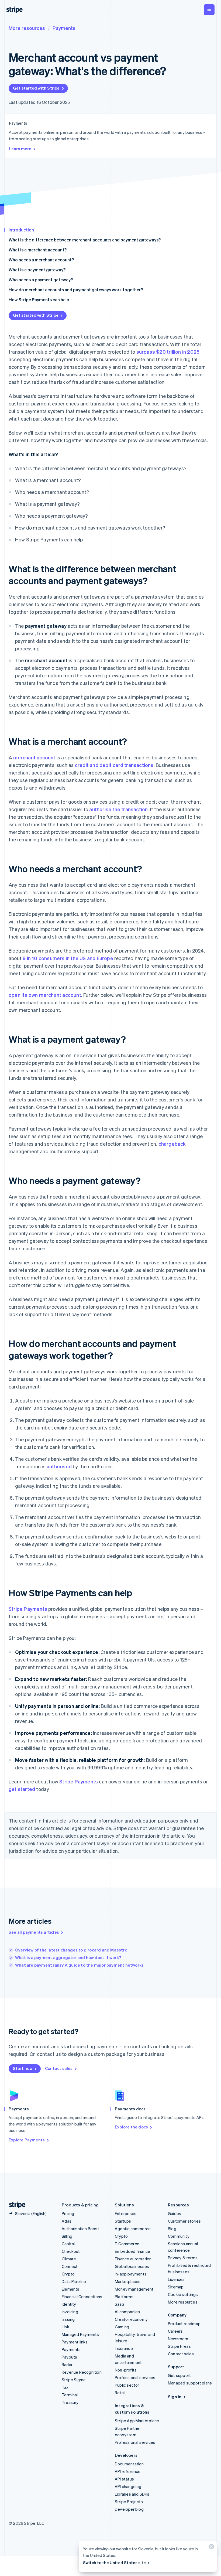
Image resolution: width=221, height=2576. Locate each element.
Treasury (70, 2402)
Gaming (122, 2327)
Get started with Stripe (36, 88)
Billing (67, 2236)
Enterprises (126, 2213)
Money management (134, 2289)
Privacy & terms (183, 2258)
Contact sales (59, 2068)
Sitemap (176, 2287)
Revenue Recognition (82, 2372)
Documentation (129, 2464)
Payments (64, 28)
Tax (65, 2387)
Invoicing (70, 2312)
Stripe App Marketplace (137, 2421)
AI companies (127, 2312)
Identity (69, 2304)
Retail (120, 2393)
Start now (23, 2068)
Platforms (124, 2297)
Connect (70, 2266)
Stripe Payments (28, 1609)
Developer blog (129, 2509)
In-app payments (131, 2274)
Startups (123, 2221)
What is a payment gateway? (37, 270)
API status (124, 2479)
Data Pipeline (74, 2281)
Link (65, 2327)
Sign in (175, 2397)
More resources (27, 28)
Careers (175, 2331)
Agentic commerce (133, 2229)
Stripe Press (179, 2346)
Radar (67, 2365)
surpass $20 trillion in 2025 (168, 352)
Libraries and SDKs (132, 2494)
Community (179, 2236)
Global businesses (132, 2266)
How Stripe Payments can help (39, 300)
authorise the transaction (118, 809)
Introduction (21, 230)
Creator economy (131, 2319)
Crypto (68, 2274)
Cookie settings (183, 2294)
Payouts (69, 2357)
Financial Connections (82, 2297)
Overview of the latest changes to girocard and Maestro (71, 1950)
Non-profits (126, 2370)
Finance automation (133, 2259)
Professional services (135, 2377)
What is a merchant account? (38, 250)
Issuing (68, 2319)
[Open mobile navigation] (209, 10)
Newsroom (178, 2339)
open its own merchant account (45, 995)
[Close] (210, 2548)
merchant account (34, 757)
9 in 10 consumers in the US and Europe (68, 958)
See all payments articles (34, 1932)
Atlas (67, 2221)
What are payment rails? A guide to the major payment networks (79, 1965)
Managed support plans (190, 2383)
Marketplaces (128, 2281)
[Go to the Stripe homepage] (15, 2205)
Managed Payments (80, 2334)
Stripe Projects (129, 2502)
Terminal (70, 2395)
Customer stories (184, 2221)
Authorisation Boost (80, 2229)
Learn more (20, 149)
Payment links (75, 2342)
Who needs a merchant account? (41, 260)
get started (22, 1789)
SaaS (120, 2304)
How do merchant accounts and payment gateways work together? (76, 290)
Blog (172, 2229)
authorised (59, 1466)
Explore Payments (27, 2140)
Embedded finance (132, 2251)
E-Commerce (127, 2244)
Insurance (124, 2348)
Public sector (127, 2385)
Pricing (68, 2213)
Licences (176, 2279)
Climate (69, 2259)
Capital (68, 2244)
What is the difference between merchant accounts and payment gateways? (85, 240)
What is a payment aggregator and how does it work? (68, 1957)
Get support (179, 2375)
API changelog (128, 2486)
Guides (175, 2213)
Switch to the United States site (114, 2563)
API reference (128, 2471)
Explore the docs (131, 2127)
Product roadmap (184, 2323)
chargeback (172, 1144)
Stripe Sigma (74, 2380)
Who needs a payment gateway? (41, 280)
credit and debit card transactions (114, 765)
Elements (71, 2289)
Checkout (71, 2251)
